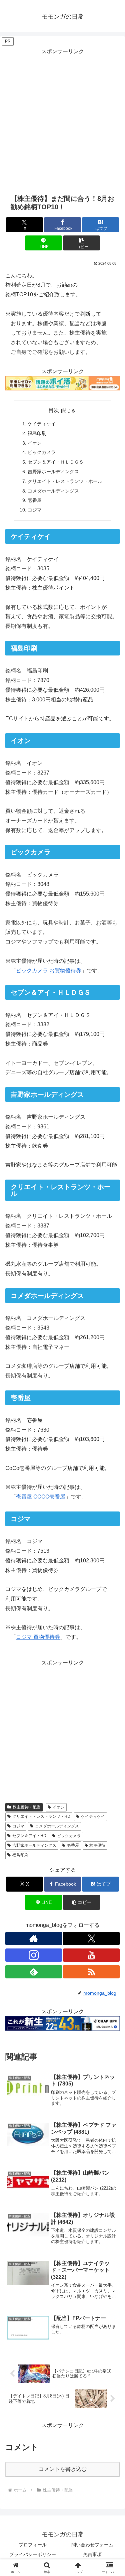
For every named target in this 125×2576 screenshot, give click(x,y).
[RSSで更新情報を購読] (91, 1972)
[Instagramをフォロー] (34, 1955)
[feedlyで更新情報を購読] (34, 1972)
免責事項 (92, 2554)
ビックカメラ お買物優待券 (49, 971)
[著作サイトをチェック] (34, 1938)
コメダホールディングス (53, 491)
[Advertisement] (62, 119)
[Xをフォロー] (91, 1938)
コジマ (35, 510)
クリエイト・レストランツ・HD (41, 1816)
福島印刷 (37, 433)
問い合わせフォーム (92, 2545)
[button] (81, 243)
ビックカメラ (42, 452)
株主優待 (97, 1845)
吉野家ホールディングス (53, 472)
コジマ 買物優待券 (38, 1637)
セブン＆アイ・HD (29, 1836)
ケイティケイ (42, 424)
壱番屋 (35, 500)
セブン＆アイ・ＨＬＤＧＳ (56, 462)
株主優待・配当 (27, 1807)
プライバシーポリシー (33, 2554)
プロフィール (33, 2545)
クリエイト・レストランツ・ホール (65, 481)
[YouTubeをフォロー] (91, 1955)
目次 (54, 410)
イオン (35, 443)
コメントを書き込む (63, 2469)
